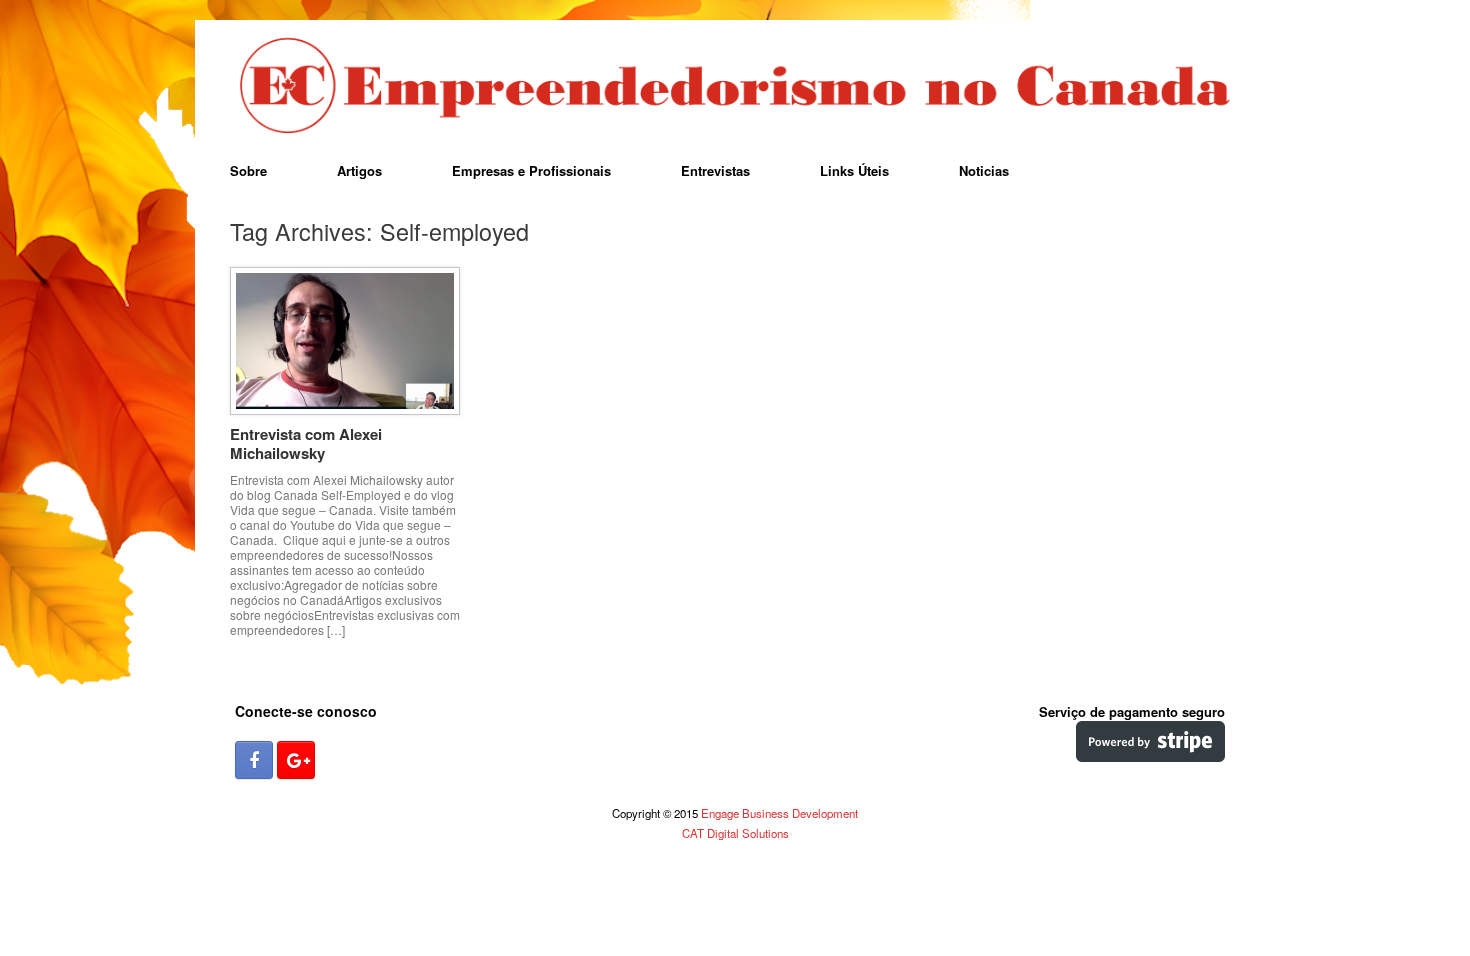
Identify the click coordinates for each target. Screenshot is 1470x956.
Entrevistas (715, 170)
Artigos (359, 170)
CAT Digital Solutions (735, 833)
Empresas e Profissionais (531, 170)
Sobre (248, 170)
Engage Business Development (779, 813)
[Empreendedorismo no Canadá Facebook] (254, 760)
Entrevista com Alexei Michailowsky (306, 444)
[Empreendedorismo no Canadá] (735, 87)
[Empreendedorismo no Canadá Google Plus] (296, 760)
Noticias (984, 170)
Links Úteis (854, 170)
